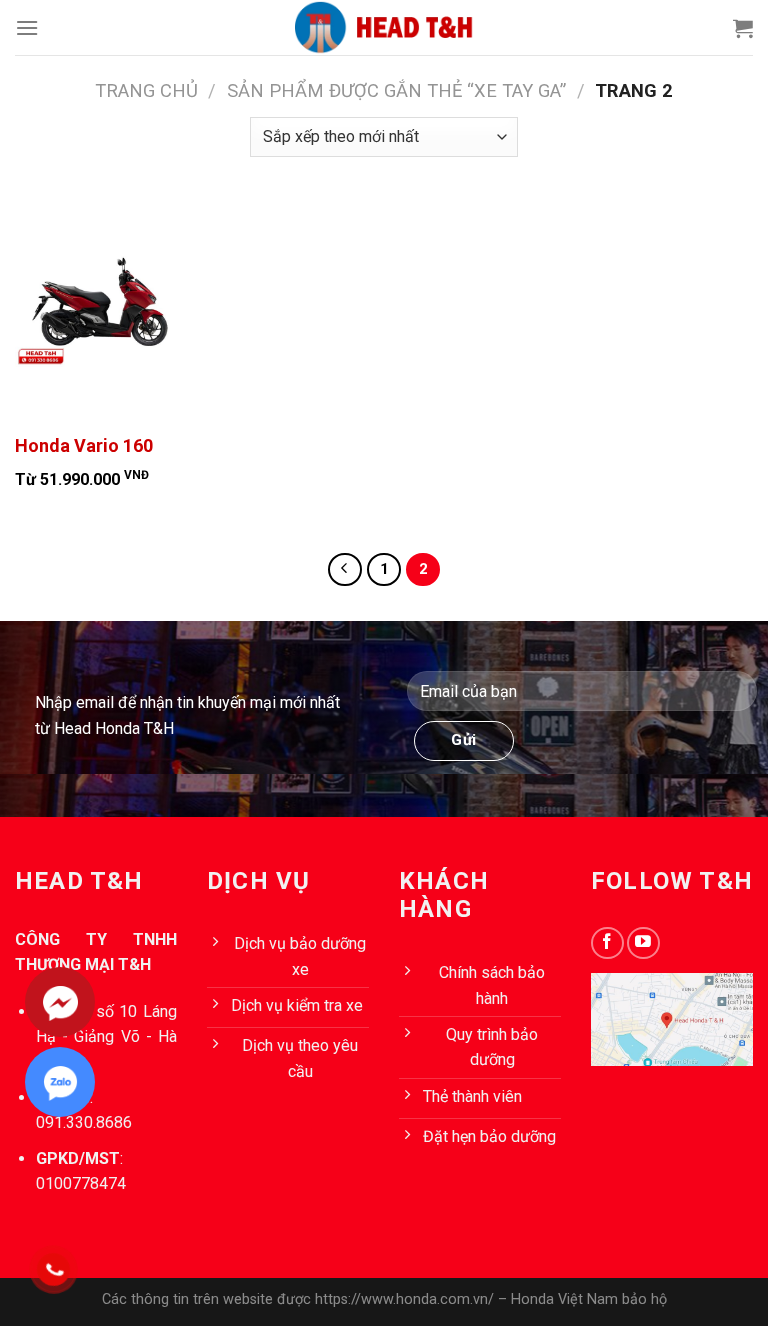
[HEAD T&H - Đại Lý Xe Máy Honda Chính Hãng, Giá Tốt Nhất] (384, 27)
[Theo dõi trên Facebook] (607, 943)
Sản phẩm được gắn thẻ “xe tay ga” (396, 90)
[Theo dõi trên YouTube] (643, 943)
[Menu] (27, 27)
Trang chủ (146, 90)
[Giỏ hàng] (743, 28)
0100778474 (81, 1183)
